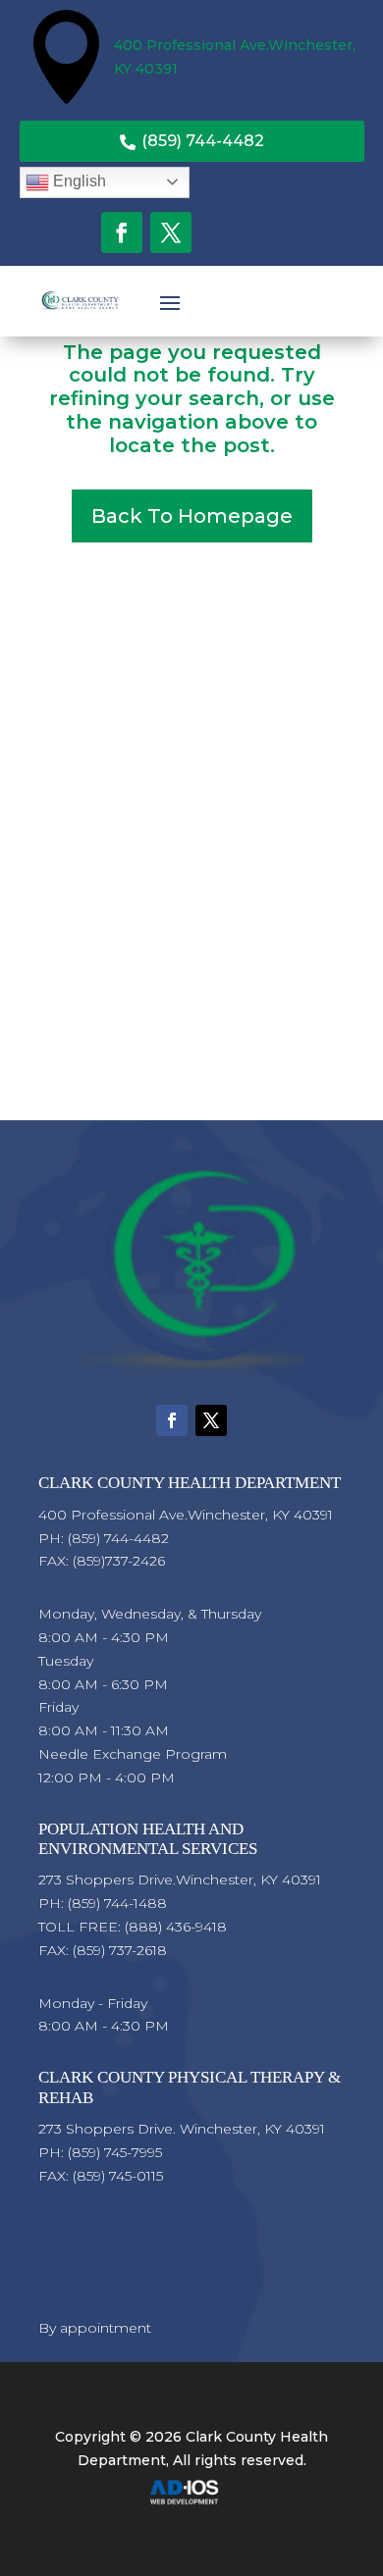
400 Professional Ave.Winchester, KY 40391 (186, 1515)
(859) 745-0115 (118, 2176)
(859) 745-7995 (115, 2152)
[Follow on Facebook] (122, 232)
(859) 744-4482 (191, 141)
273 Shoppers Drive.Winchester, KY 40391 (180, 1880)
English (78, 181)
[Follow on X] (171, 232)
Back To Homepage (192, 516)
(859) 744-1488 (117, 1903)
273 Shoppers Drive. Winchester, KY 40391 (182, 2129)
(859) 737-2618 (120, 1950)
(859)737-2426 (119, 1561)
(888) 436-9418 (176, 1927)
